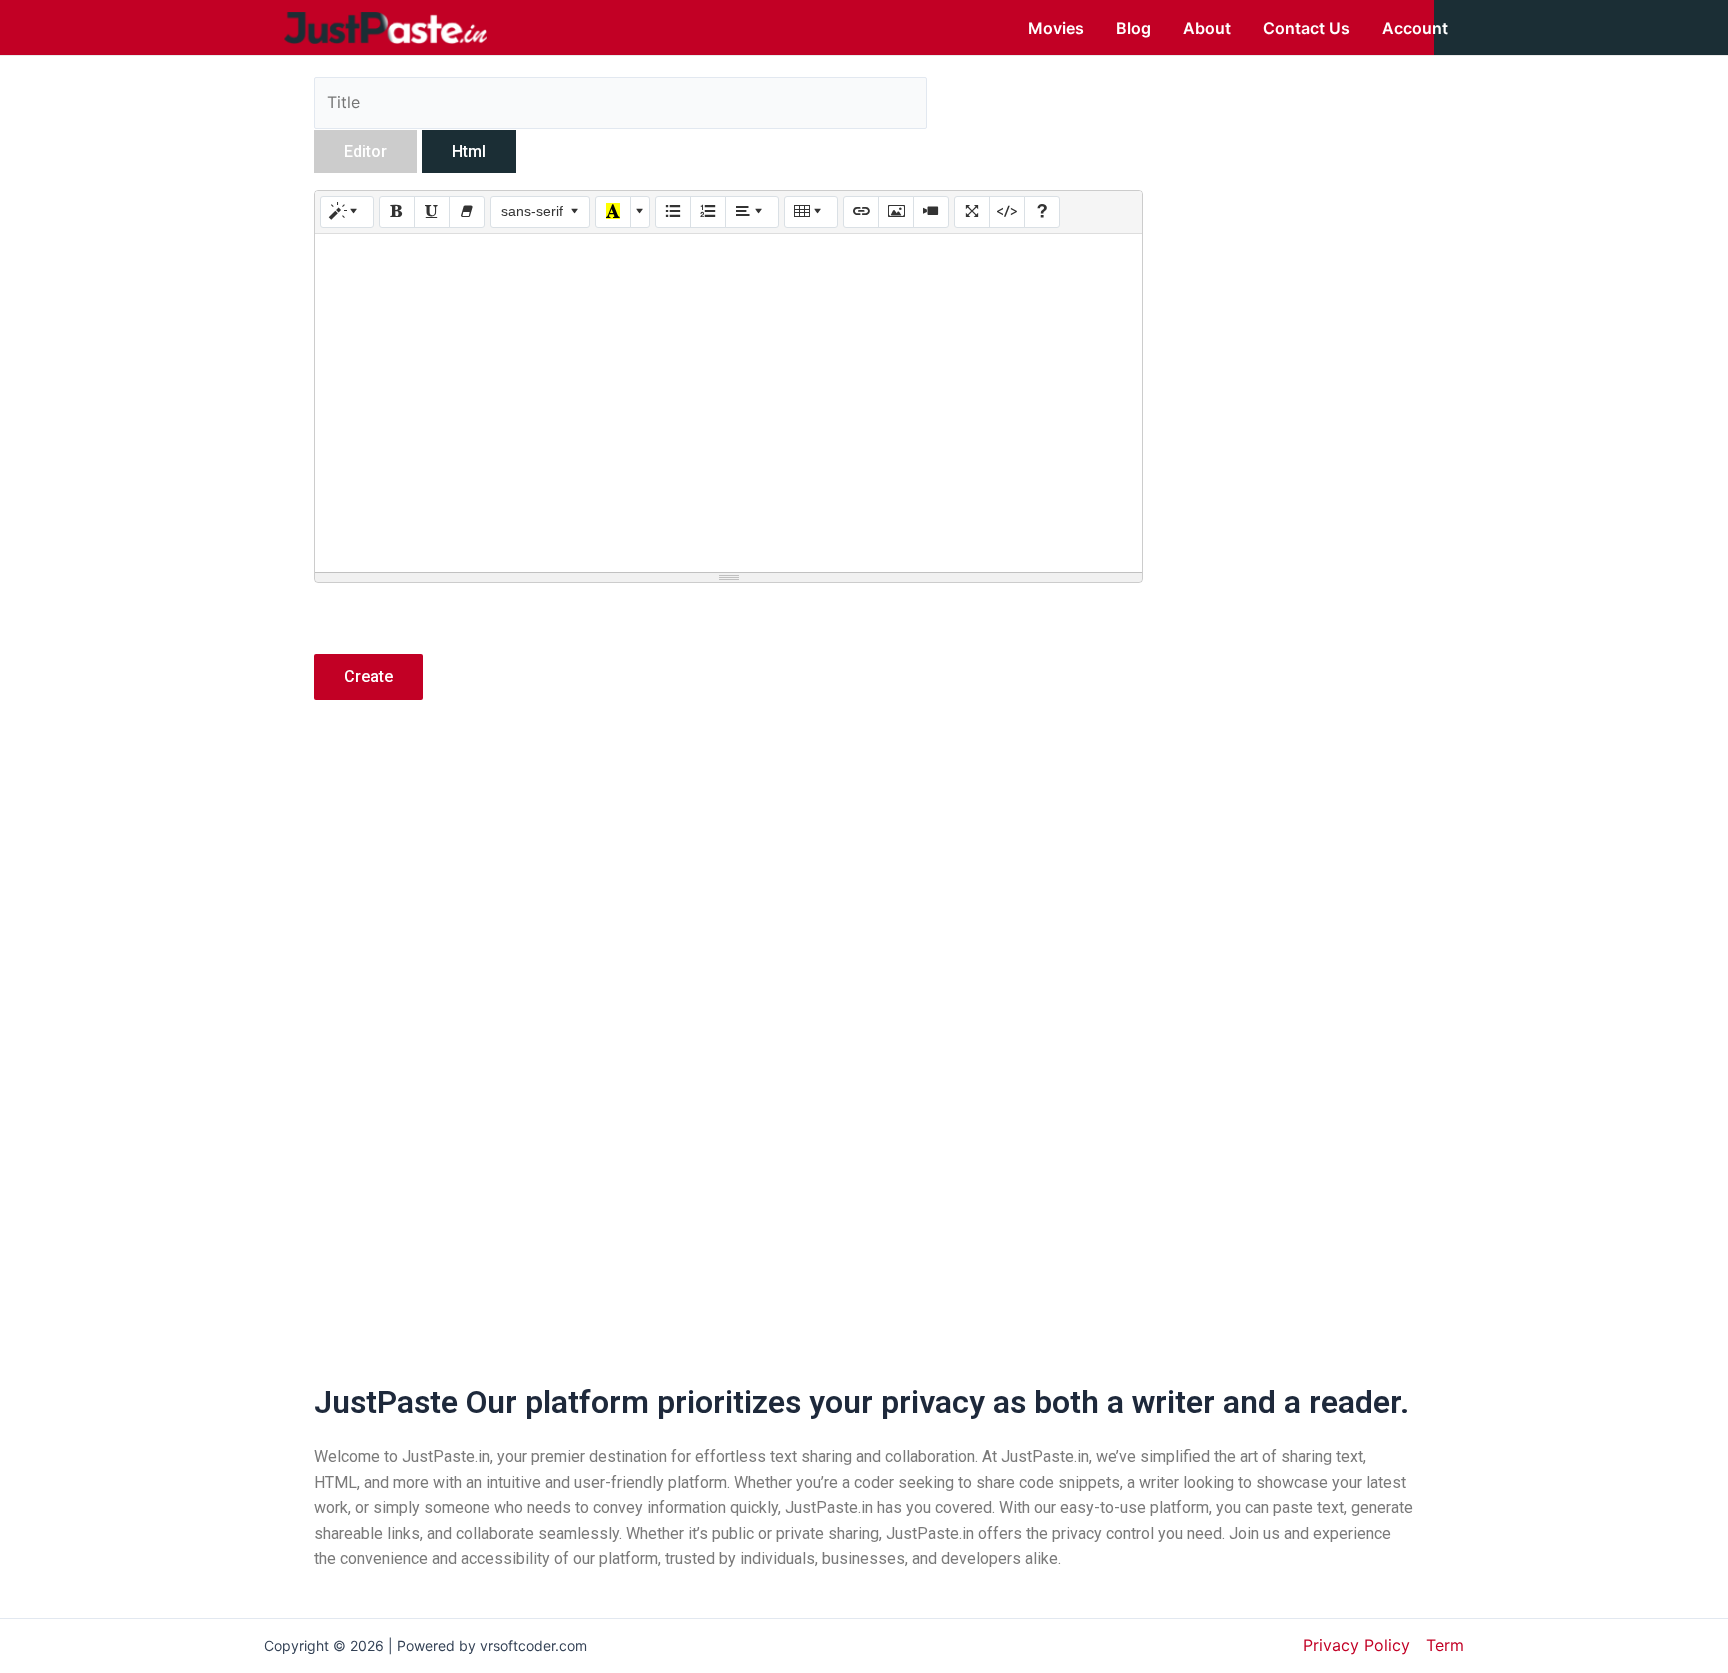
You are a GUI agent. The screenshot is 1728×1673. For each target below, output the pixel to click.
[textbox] (728, 403)
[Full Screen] (972, 212)
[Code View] (1007, 212)
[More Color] (640, 212)
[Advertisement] (728, 891)
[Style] (347, 212)
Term (1445, 1645)
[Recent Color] (613, 212)
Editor (365, 151)
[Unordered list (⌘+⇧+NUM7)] (673, 212)
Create (368, 676)
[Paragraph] (752, 212)
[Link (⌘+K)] (861, 212)
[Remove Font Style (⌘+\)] (467, 212)
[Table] (811, 212)
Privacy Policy (1356, 1645)
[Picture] (896, 212)
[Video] (931, 212)
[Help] (1042, 212)
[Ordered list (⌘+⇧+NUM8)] (708, 212)
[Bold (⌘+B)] (397, 212)
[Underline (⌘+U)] (432, 212)
